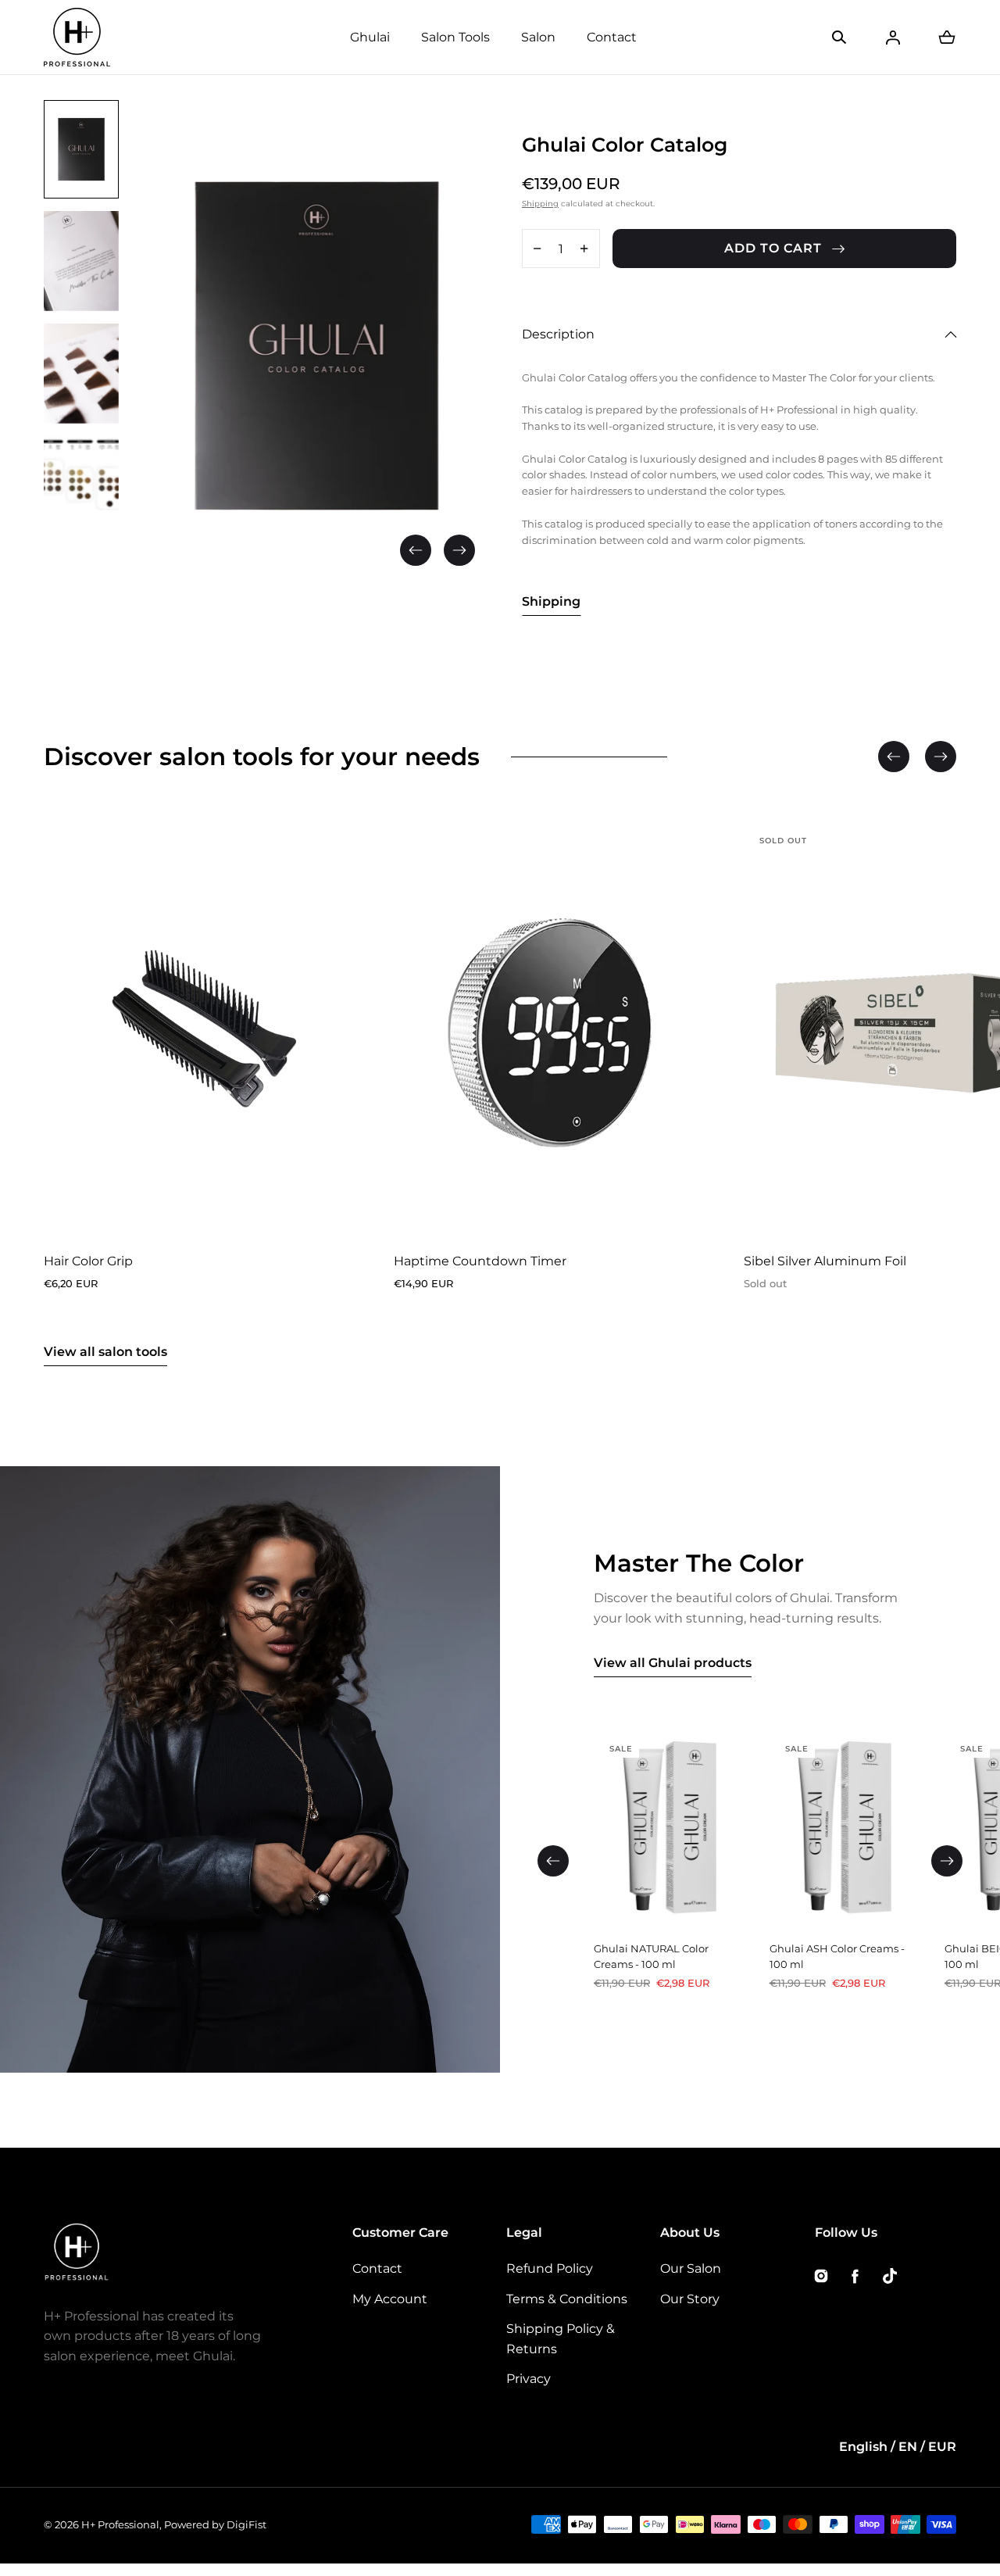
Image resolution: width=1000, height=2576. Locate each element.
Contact (612, 37)
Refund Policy (550, 2268)
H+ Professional (120, 2524)
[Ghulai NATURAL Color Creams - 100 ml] (669, 1831)
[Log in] (893, 38)
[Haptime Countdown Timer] (550, 1030)
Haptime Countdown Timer (480, 1262)
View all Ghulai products (673, 1663)
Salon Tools (455, 37)
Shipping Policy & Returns (561, 2339)
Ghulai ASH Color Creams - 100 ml (837, 1957)
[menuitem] (81, 149)
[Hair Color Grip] (200, 1030)
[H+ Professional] (77, 37)
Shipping (540, 204)
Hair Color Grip (88, 1262)
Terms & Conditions (567, 2299)
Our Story (690, 2299)
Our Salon (691, 2268)
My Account (390, 2299)
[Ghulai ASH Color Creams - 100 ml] (845, 1831)
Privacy (529, 2379)
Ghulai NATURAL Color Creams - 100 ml (651, 1957)
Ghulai (370, 37)
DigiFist (246, 2524)
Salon (538, 37)
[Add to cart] (328, 1211)
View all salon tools (105, 1352)
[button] (839, 38)
